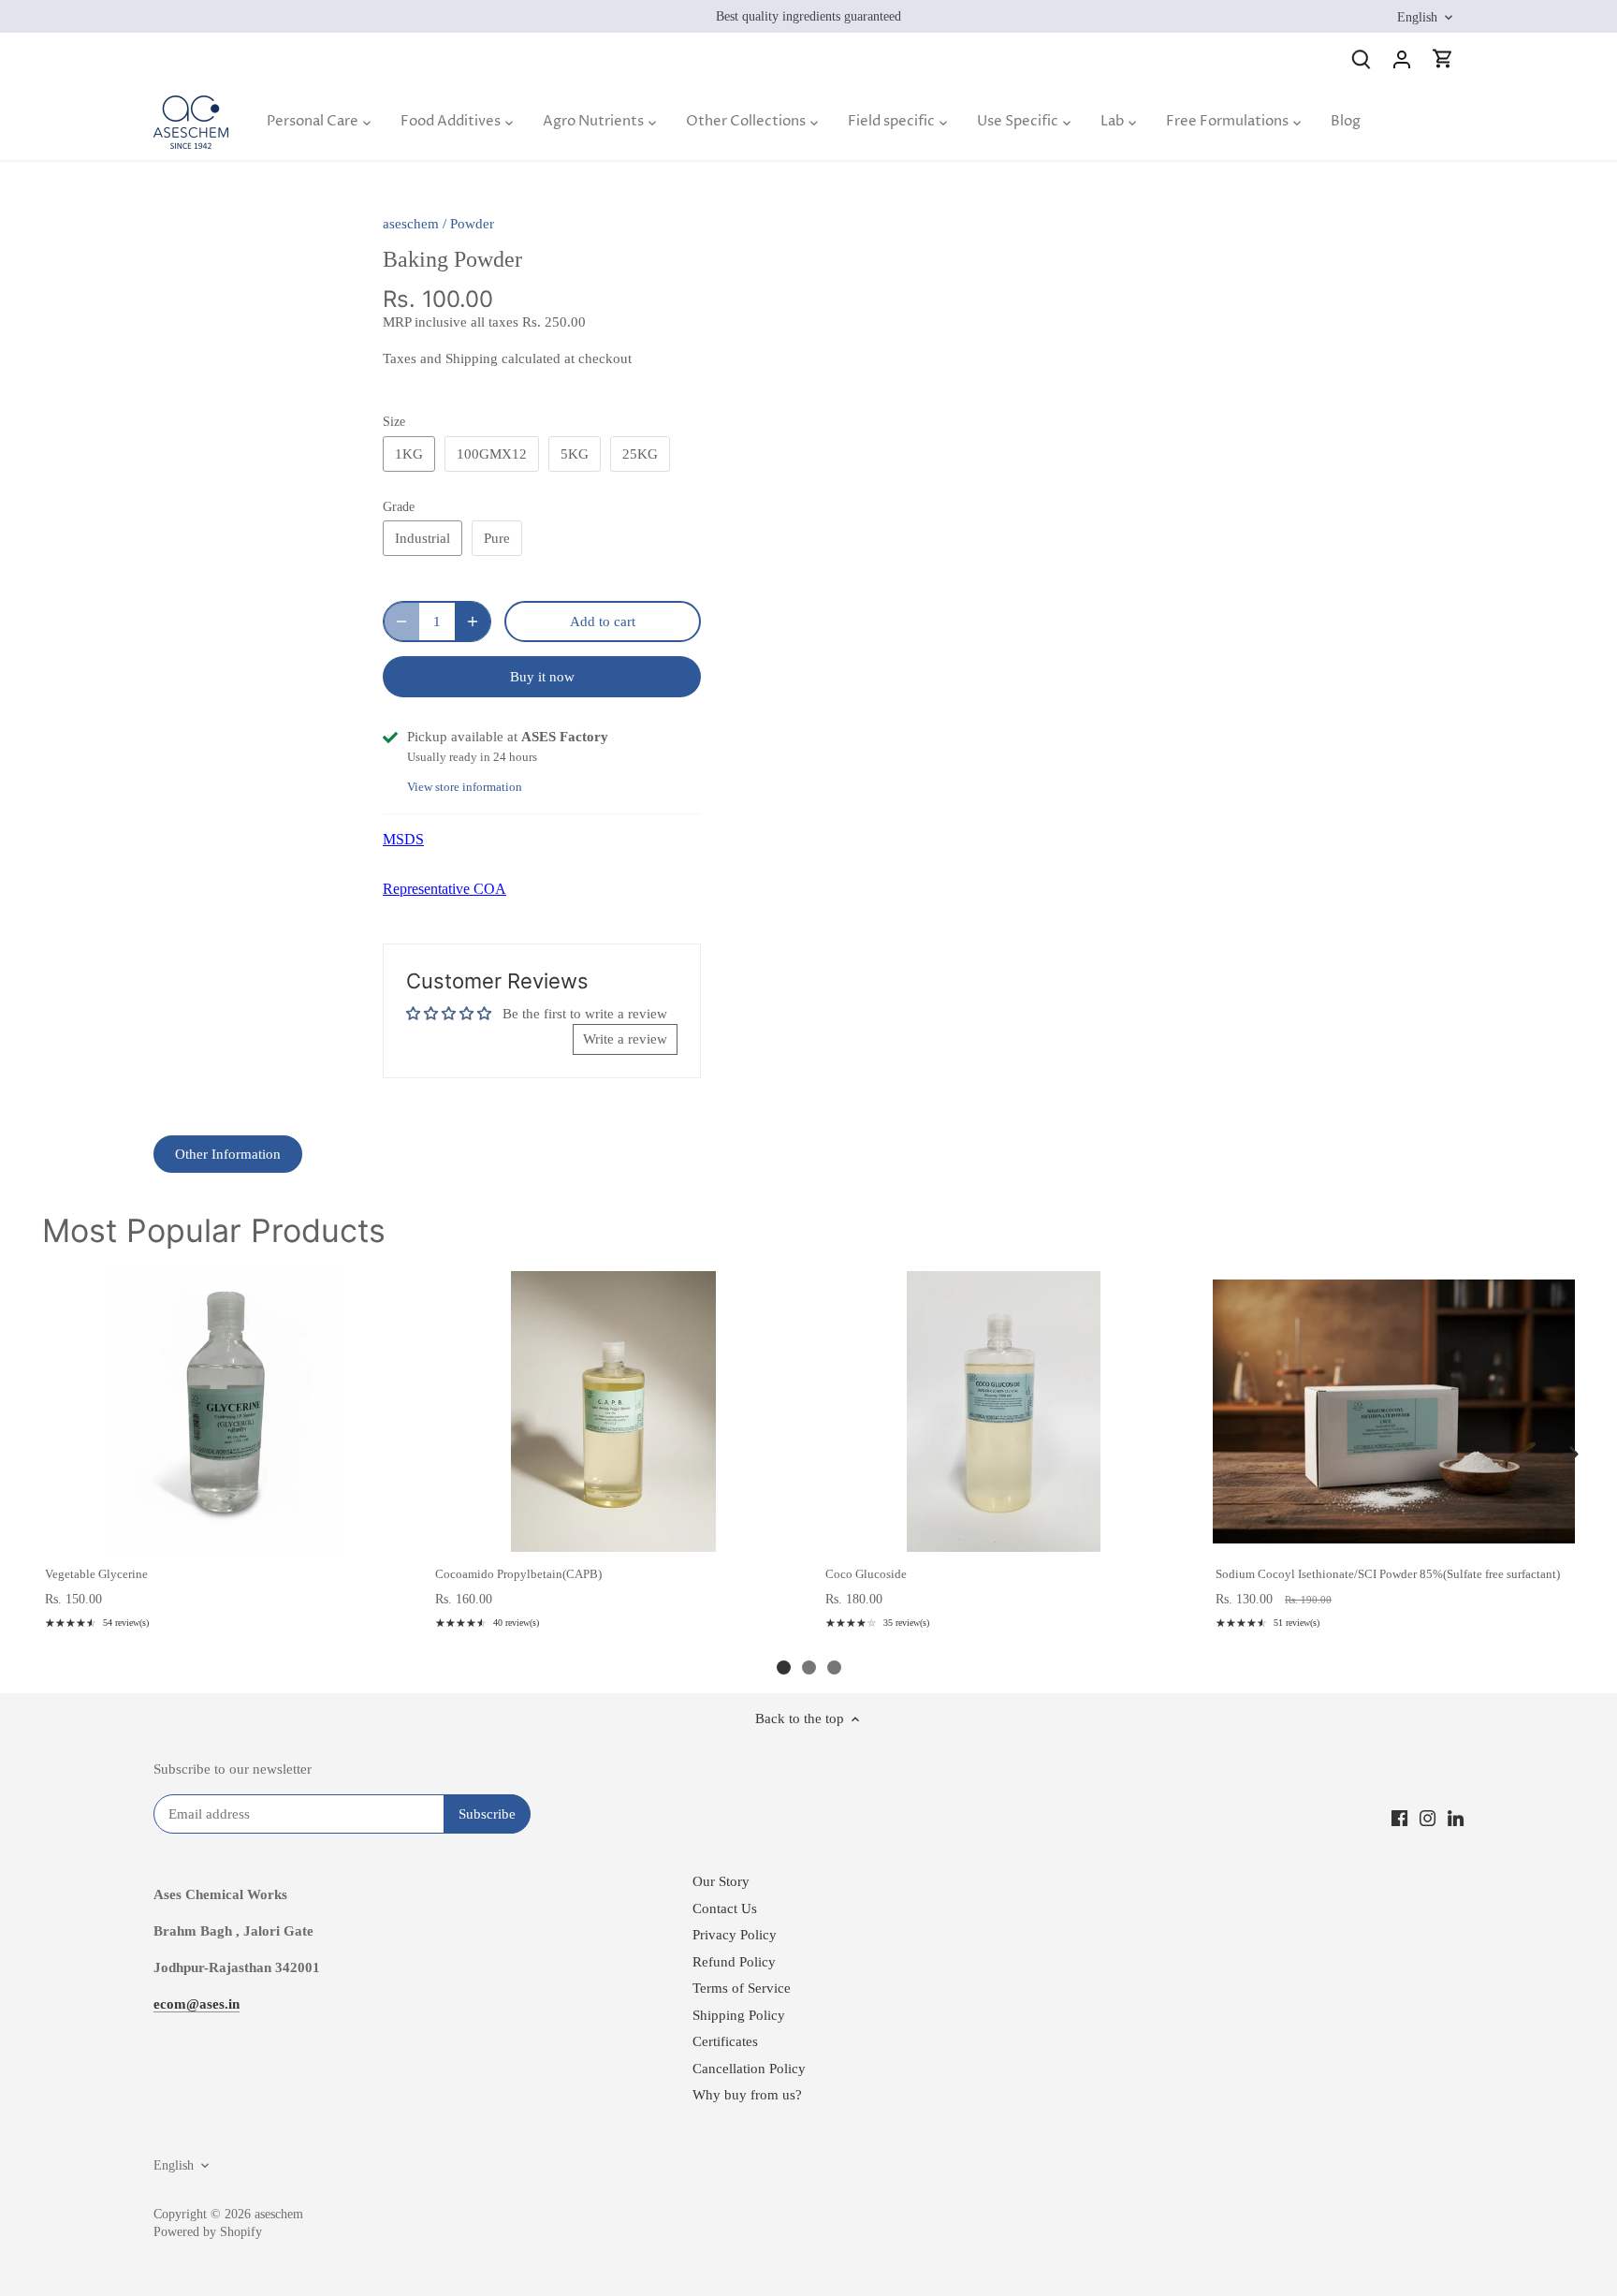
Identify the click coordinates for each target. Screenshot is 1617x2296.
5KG (575, 454)
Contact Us (725, 1908)
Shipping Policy (739, 2015)
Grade (399, 507)
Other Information (228, 1154)
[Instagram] (1428, 1817)
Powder (472, 224)
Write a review (625, 1039)
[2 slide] (809, 1667)
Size (394, 422)
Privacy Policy (735, 1935)
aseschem (411, 224)
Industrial (422, 538)
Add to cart (222, 1532)
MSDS (403, 839)
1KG (409, 454)
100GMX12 (492, 454)
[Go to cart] (1443, 58)
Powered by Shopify (208, 2232)
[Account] (1402, 58)
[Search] (1361, 58)
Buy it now (542, 677)
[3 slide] (834, 1667)
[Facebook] (1399, 1817)
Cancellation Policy (749, 2069)
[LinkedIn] (1456, 1817)
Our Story (721, 1881)
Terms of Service (742, 1988)
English (1417, 17)
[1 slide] (784, 1667)
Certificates (725, 2041)
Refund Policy (734, 1962)
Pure (497, 538)
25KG (640, 454)
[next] (1570, 1455)
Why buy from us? (747, 2095)
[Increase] (473, 622)
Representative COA (444, 889)
